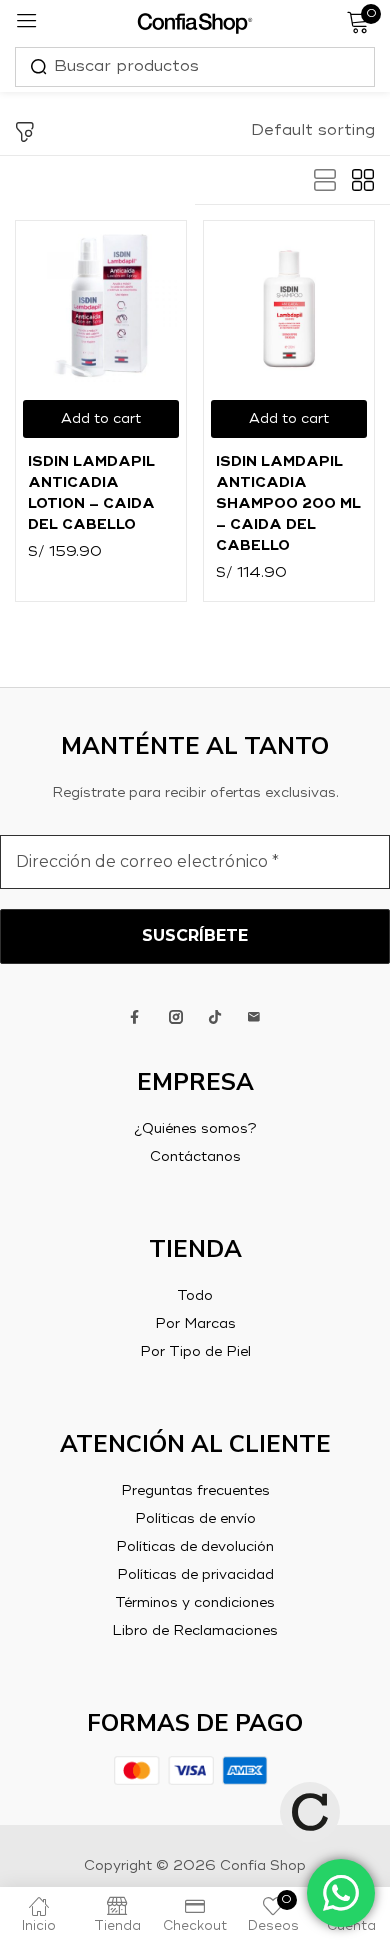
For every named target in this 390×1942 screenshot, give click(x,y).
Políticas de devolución (195, 1547)
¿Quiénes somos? (195, 1129)
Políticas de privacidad (195, 1575)
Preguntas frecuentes (195, 1491)
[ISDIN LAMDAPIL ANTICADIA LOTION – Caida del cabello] (101, 306)
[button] (313, 131)
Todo (195, 1296)
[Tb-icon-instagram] (176, 1017)
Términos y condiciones (195, 1603)
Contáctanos (195, 1157)
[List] (325, 181)
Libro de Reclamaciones (195, 1631)
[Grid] (363, 181)
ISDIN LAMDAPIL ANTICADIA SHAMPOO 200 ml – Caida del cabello (288, 504)
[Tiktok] (215, 1017)
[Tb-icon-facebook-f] (137, 1017)
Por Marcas (195, 1324)
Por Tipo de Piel (195, 1352)
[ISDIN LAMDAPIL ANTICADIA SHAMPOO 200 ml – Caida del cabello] (289, 306)
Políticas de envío (195, 1519)
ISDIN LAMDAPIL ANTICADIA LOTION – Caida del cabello (91, 493)
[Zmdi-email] (254, 1017)
